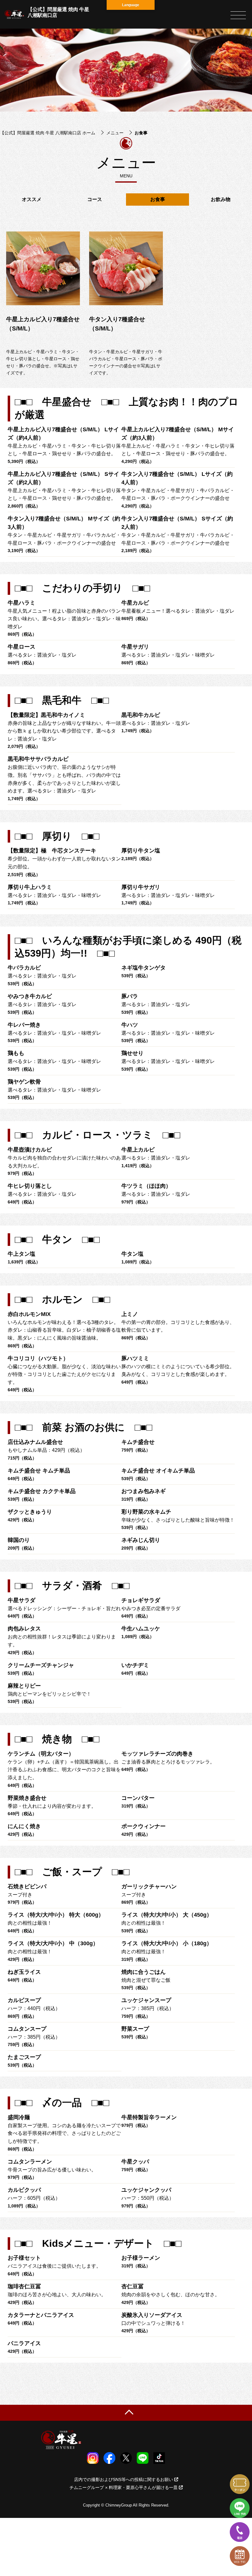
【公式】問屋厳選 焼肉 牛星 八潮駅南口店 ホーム (48, 133)
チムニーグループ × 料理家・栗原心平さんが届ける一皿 (124, 2487)
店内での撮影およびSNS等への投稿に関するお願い (124, 2479)
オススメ (32, 199)
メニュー (115, 133)
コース (95, 199)
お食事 (158, 199)
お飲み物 (221, 199)
